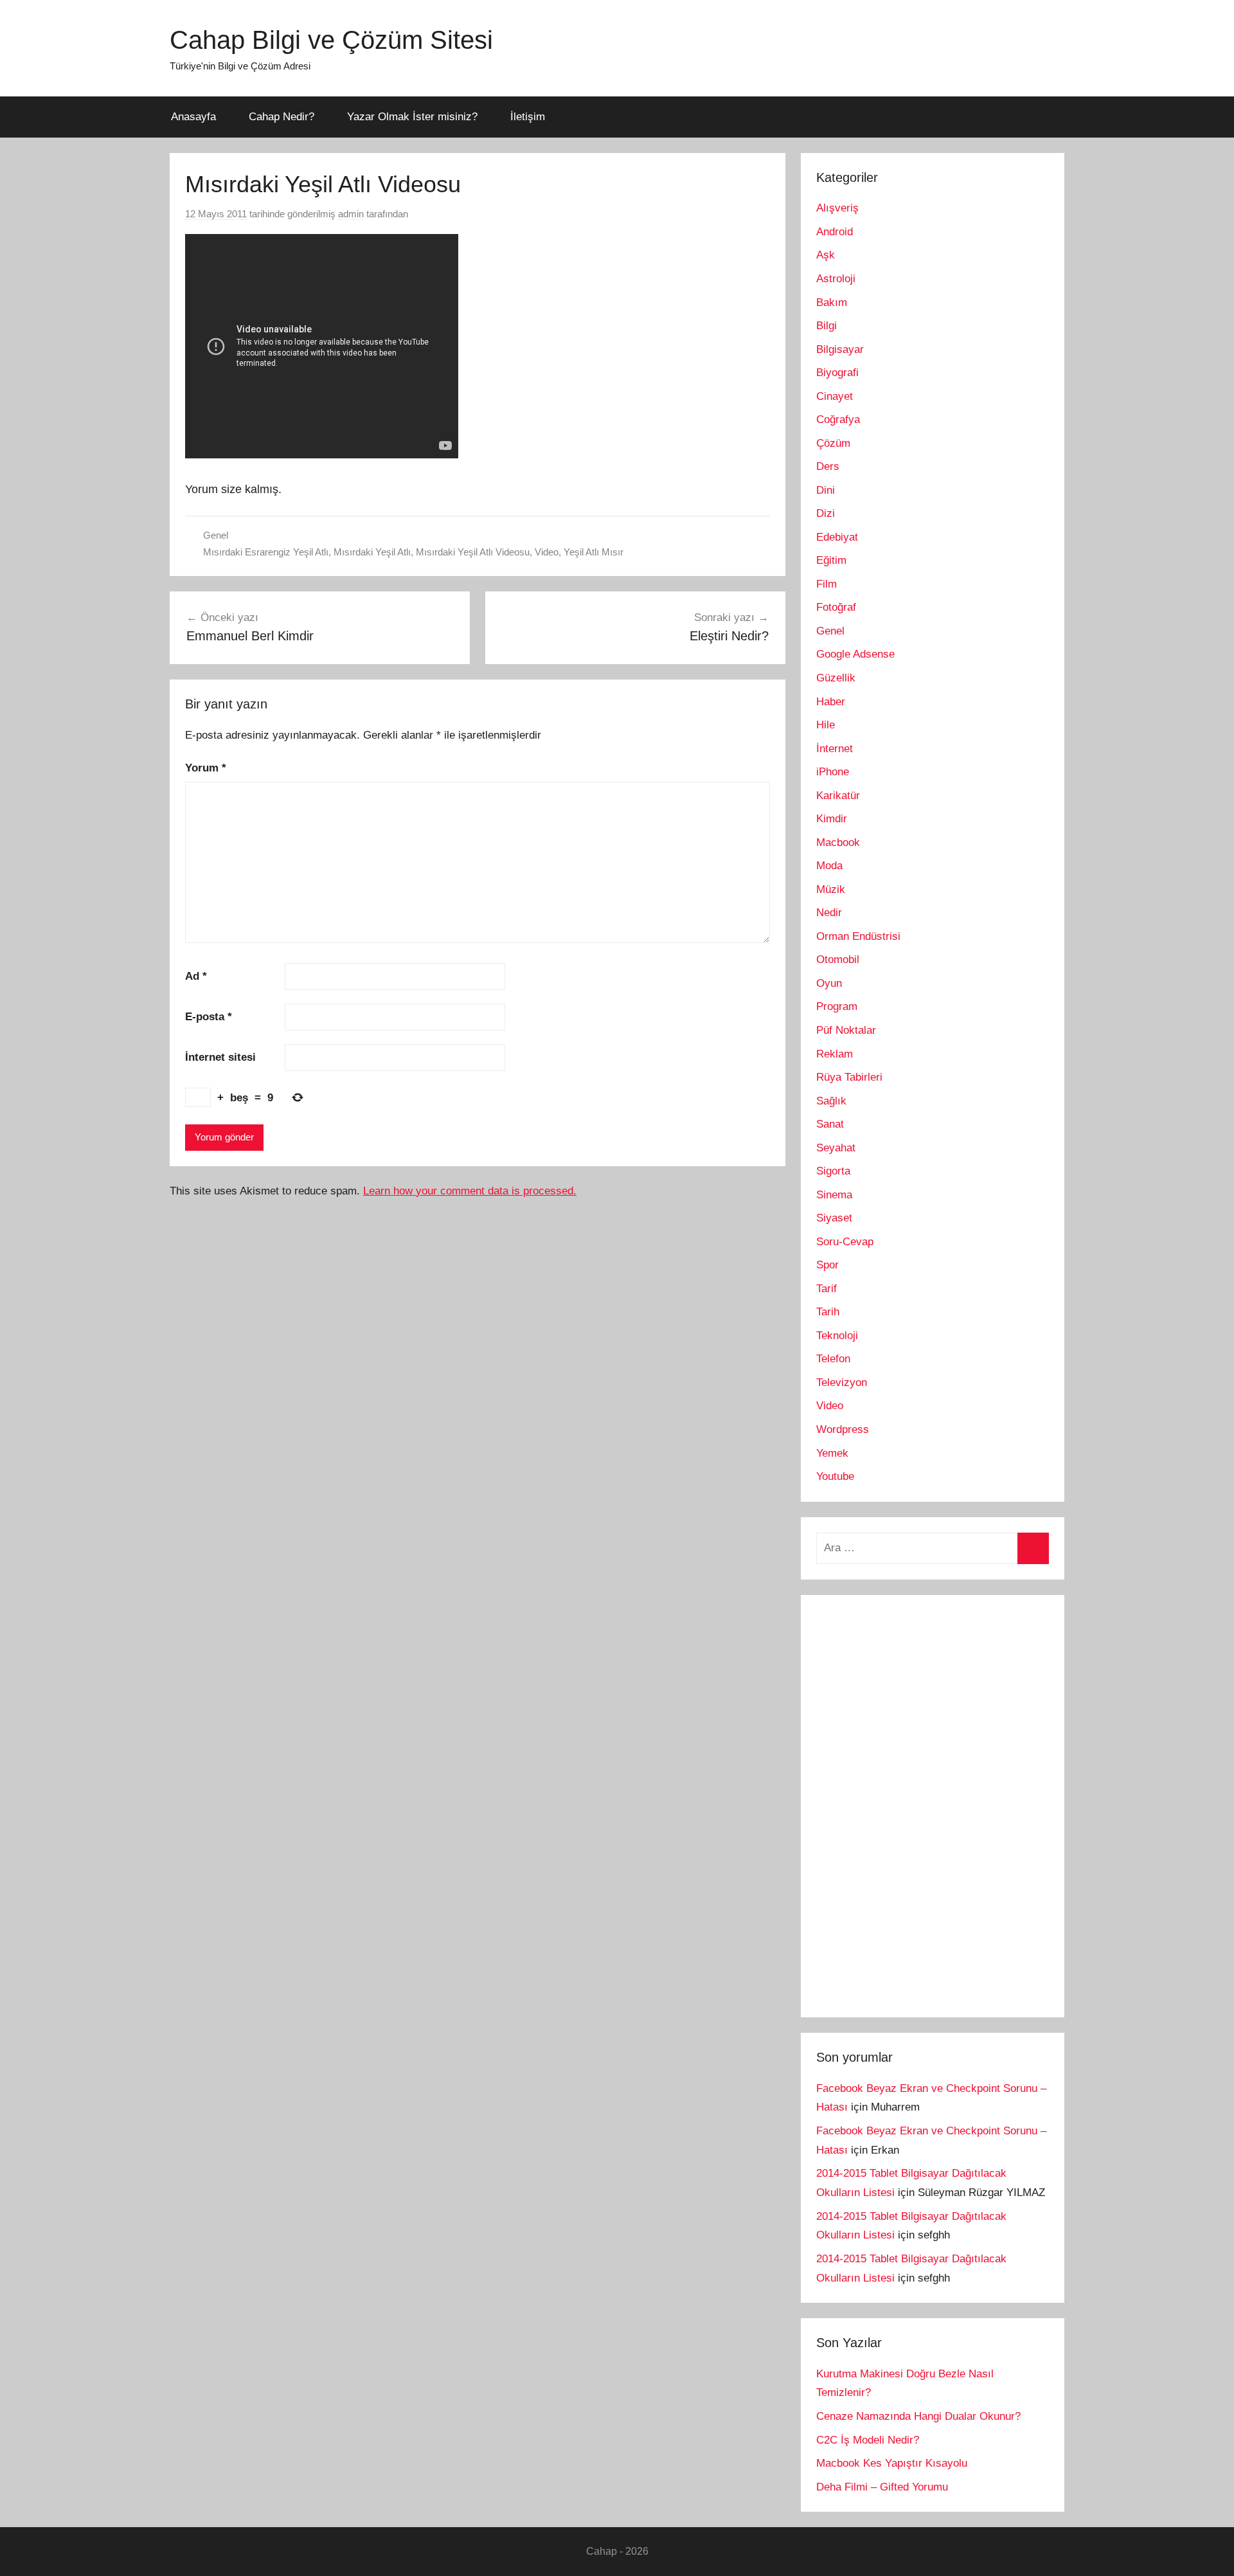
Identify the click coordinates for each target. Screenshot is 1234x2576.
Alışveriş (837, 208)
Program (837, 1006)
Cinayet (835, 396)
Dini (826, 490)
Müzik (831, 889)
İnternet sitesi (220, 1057)
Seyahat (836, 1148)
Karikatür (838, 796)
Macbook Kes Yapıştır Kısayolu (892, 2463)
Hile (826, 725)
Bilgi (827, 326)
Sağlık (831, 1101)
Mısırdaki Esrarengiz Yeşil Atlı (266, 552)
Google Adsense (855, 654)
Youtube (835, 1476)
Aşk (826, 255)
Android (835, 232)
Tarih (828, 1312)
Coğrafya (838, 419)
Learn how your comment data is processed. (470, 1191)
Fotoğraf (836, 607)
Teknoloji (837, 1336)
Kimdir (832, 819)
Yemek (832, 1453)
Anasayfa (193, 117)
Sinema (834, 1195)
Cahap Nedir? (282, 117)
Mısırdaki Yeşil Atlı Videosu (473, 552)
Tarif (827, 1289)
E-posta (209, 1017)
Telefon (833, 1359)
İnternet (835, 749)
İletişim (528, 117)
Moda (829, 866)
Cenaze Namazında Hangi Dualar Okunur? (918, 2416)
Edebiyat (837, 537)
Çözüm (833, 443)
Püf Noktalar (846, 1030)
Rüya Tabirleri (849, 1077)
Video (547, 552)
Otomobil (838, 959)
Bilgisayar (840, 349)
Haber (831, 702)
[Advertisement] (913, 1803)
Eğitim (831, 560)
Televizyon (842, 1383)
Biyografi (837, 373)
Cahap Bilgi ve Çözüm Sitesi (331, 40)
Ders (828, 466)
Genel (216, 535)
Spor (827, 1265)
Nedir (829, 913)
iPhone (833, 772)
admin (351, 214)
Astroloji (836, 279)
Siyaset (834, 1218)
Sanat (830, 1124)
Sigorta (833, 1171)
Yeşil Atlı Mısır (594, 552)
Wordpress (843, 1429)
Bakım (832, 302)
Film (827, 584)
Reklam (835, 1054)
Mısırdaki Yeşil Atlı (372, 552)
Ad (196, 976)
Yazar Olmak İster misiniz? (412, 117)
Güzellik (836, 678)
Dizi (826, 513)
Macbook (838, 842)
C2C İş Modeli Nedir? (868, 2440)
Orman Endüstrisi (858, 936)
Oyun (829, 983)
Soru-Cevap (845, 1242)
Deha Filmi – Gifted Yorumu (882, 2487)
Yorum (206, 768)
